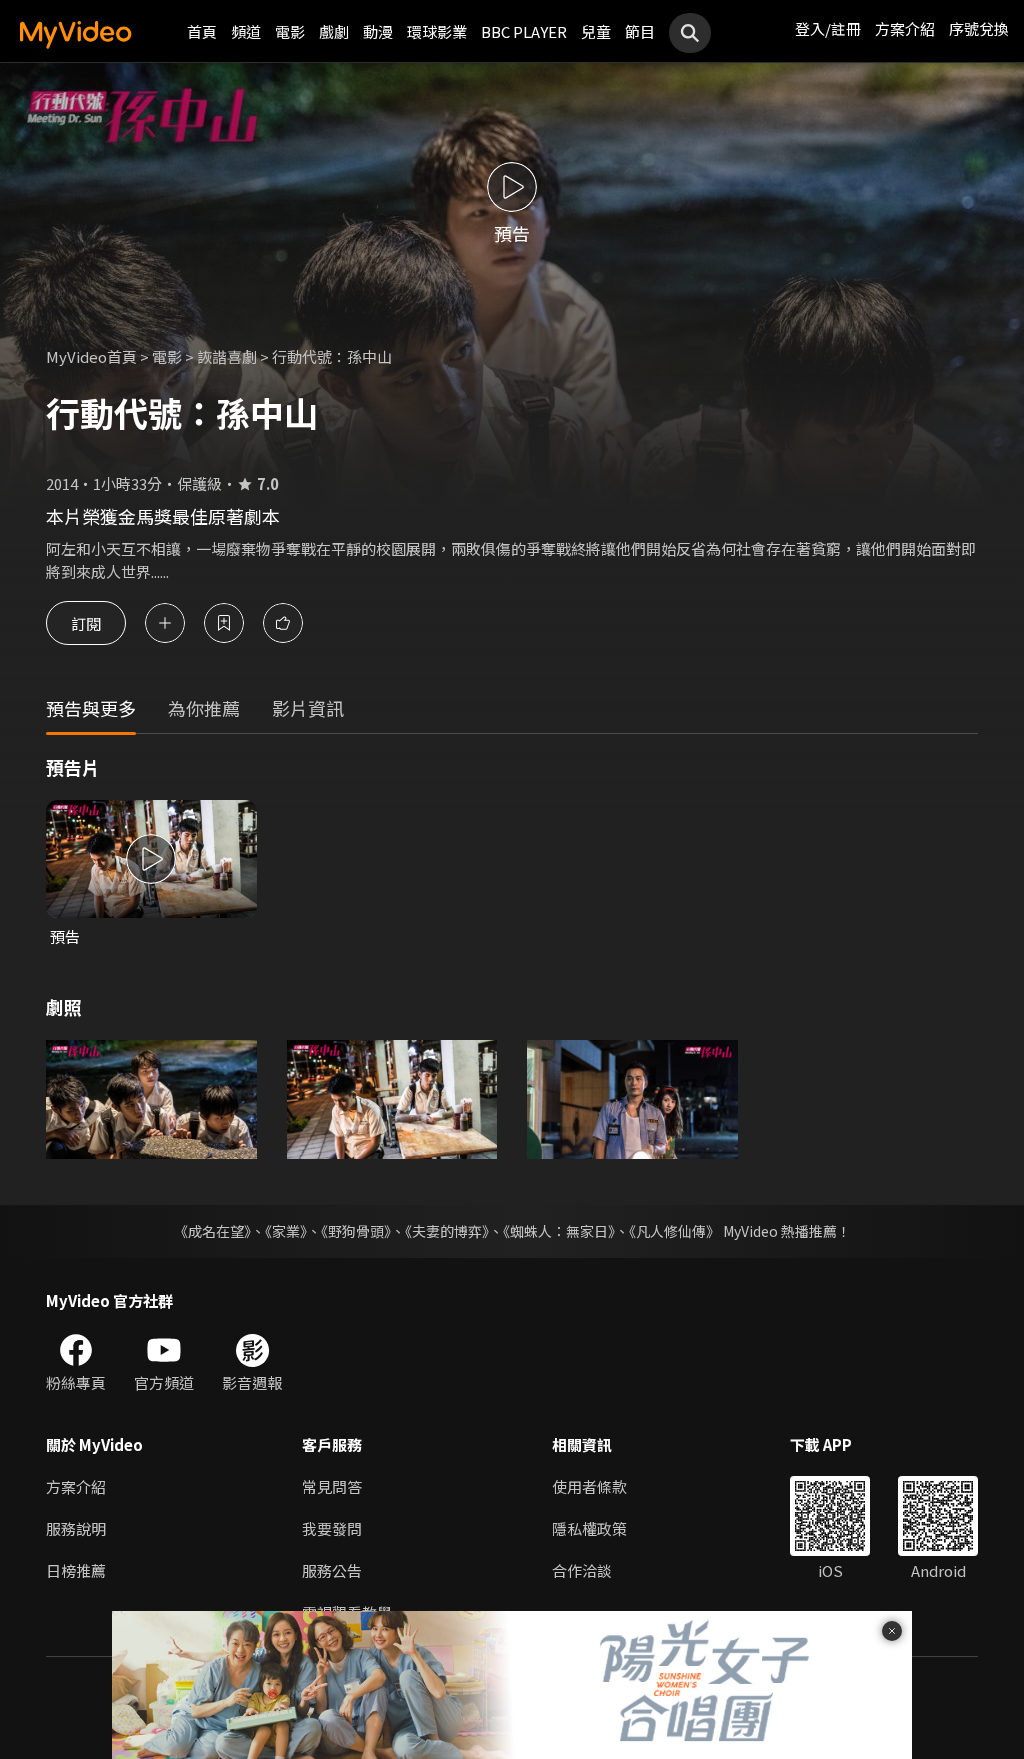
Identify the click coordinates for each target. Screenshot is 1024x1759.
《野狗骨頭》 (356, 1231)
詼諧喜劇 (227, 356)
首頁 (202, 31)
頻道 (246, 31)
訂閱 (86, 622)
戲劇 (334, 31)
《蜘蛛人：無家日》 (559, 1231)
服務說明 (76, 1528)
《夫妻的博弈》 (447, 1231)
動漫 (378, 31)
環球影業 (437, 31)
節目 (640, 31)
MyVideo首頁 (91, 356)
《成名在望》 (212, 1231)
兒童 (596, 31)
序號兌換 (979, 28)
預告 (65, 936)
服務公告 (332, 1570)
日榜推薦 (76, 1570)
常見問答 (332, 1486)
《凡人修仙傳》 (674, 1231)
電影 (290, 31)
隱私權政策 (589, 1528)
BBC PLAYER (524, 31)
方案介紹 (905, 28)
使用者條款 (589, 1486)
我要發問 (332, 1528)
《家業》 (286, 1231)
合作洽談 (582, 1570)
